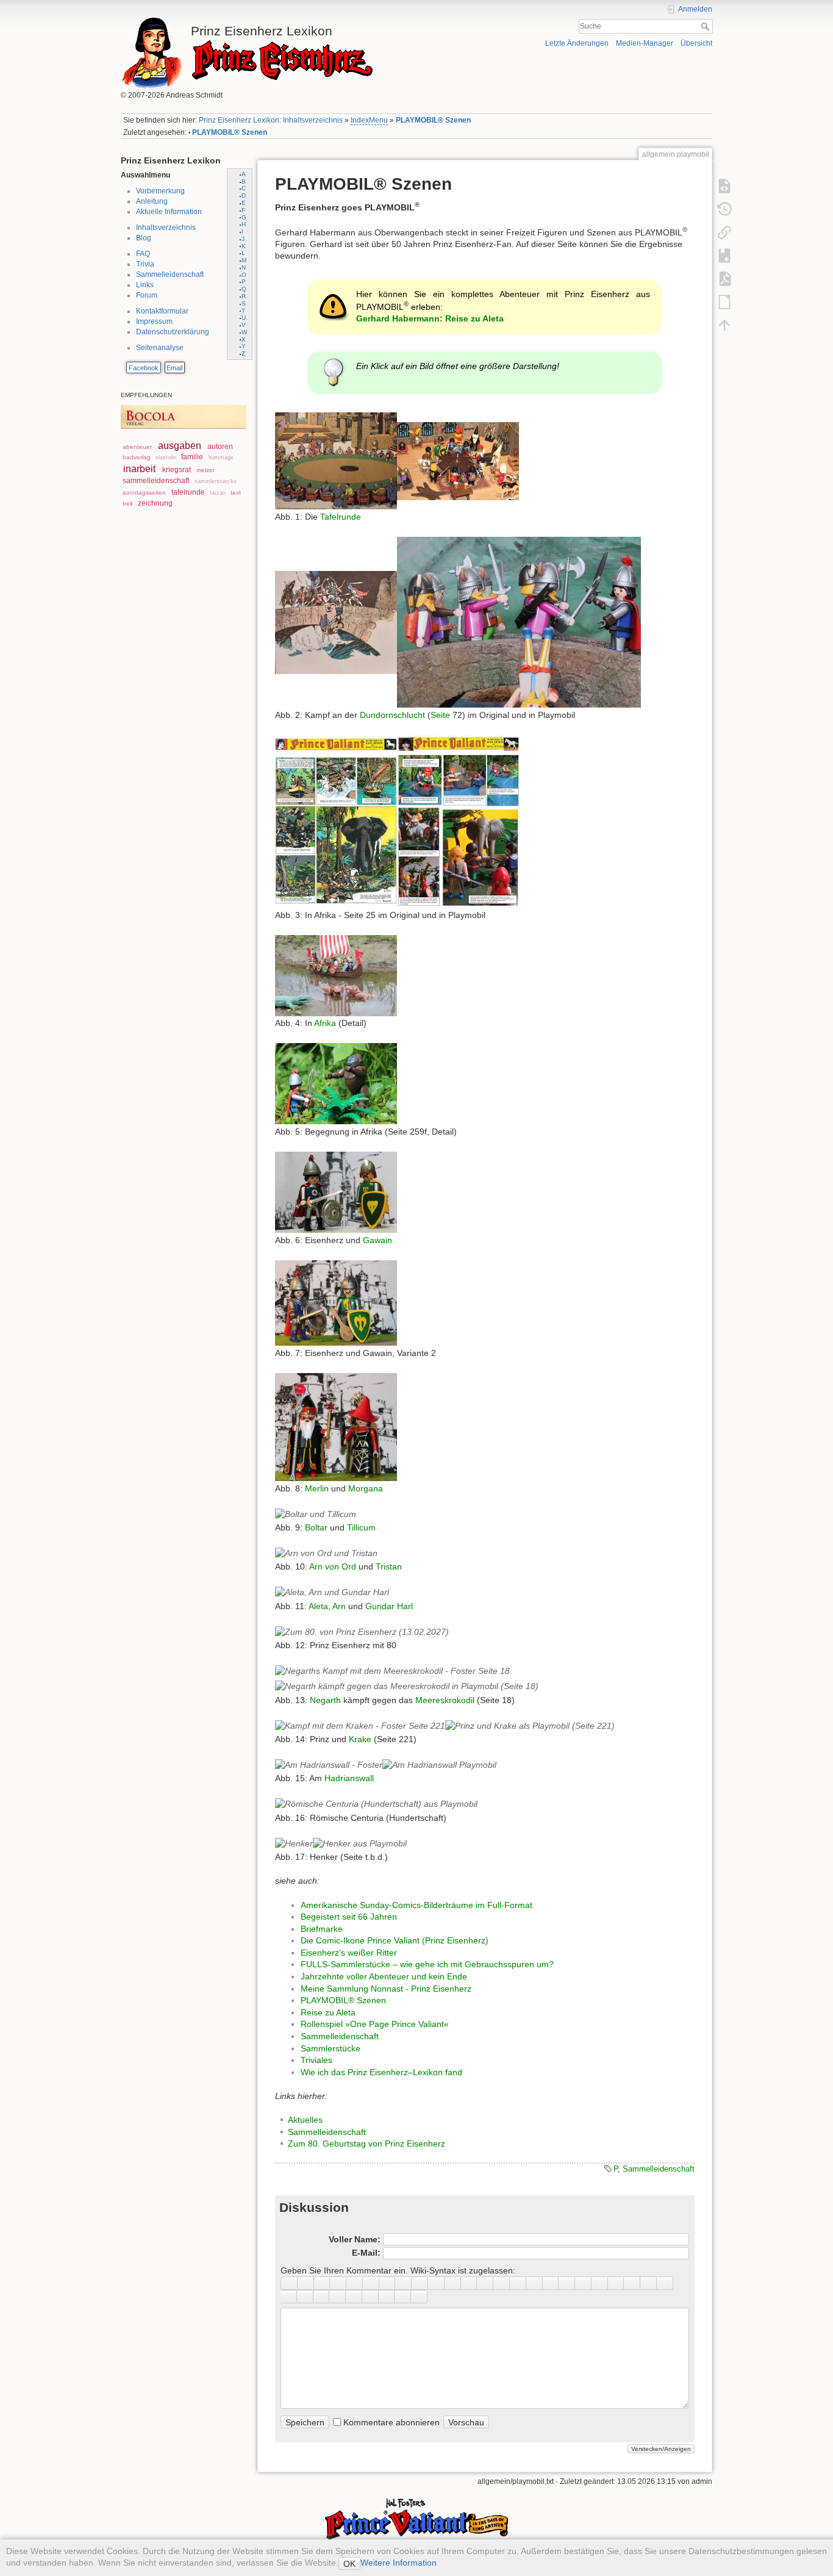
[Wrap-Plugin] (289, 2297)
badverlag (137, 457)
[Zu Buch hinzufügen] (724, 255)
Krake (360, 1739)
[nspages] (632, 2283)
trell (127, 504)
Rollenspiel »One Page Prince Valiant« (375, 2024)
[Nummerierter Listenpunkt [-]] (469, 2283)
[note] (322, 2297)
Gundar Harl (389, 1606)
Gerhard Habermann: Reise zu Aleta (430, 318)
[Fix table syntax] (649, 2283)
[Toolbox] (419, 2297)
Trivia (145, 264)
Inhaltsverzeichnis (166, 228)
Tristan (389, 1566)
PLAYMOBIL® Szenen (433, 120)
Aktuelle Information (169, 212)
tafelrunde (188, 492)
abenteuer (137, 447)
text (236, 493)
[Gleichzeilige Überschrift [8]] (371, 2283)
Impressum (154, 321)
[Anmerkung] (616, 2283)
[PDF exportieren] (724, 278)
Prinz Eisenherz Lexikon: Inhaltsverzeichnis (271, 120)
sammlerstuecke (216, 481)
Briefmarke (322, 1929)
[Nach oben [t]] (724, 325)
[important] (354, 2297)
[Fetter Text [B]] (289, 2283)
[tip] (338, 2297)
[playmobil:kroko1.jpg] (392, 1671)
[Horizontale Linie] (502, 2283)
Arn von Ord (333, 1566)
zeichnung (155, 503)
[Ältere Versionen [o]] (724, 209)
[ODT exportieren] (724, 301)
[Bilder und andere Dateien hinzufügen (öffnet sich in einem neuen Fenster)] (518, 2283)
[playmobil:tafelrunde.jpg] (458, 461)
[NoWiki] (387, 2297)
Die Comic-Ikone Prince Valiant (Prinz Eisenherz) (395, 1940)
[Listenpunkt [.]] (485, 2283)
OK (349, 2564)
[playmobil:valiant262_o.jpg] (336, 820)
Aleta (318, 1606)
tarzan (218, 493)
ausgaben (180, 446)
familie (192, 457)
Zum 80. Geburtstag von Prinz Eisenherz (366, 2144)
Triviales (316, 2060)
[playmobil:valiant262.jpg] (458, 820)
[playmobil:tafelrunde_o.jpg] (336, 461)
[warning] (370, 2297)
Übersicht (696, 43)
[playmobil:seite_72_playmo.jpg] (519, 622)
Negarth (325, 1700)
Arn (339, 1606)
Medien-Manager (645, 43)
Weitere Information (399, 2563)
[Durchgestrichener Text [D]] (355, 2283)
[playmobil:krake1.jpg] (530, 1725)
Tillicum (361, 1527)
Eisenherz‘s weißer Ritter (349, 1953)
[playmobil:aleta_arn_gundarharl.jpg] (332, 1592)
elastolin (166, 457)
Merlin (317, 1488)
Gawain (377, 1240)
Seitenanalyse (160, 348)
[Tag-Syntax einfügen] (665, 2283)
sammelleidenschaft (156, 481)
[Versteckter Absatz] (583, 2283)
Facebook (144, 368)
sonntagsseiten (144, 493)
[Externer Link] (453, 2283)
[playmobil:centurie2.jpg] (376, 1804)
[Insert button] (567, 2283)
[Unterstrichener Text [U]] (322, 2283)
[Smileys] (534, 2283)
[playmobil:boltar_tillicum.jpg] (316, 1513)
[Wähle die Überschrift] (420, 2283)
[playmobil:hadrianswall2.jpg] (439, 1765)
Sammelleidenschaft (170, 274)
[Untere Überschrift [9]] (388, 2283)
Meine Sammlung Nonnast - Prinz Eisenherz (386, 1989)
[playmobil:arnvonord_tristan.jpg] (326, 1552)
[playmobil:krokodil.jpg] (407, 1686)
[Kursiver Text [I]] (306, 2283)
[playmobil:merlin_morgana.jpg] (336, 1426)
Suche (706, 26)
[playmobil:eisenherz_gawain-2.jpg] (336, 1302)
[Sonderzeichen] (551, 2283)
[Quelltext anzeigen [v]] (724, 185)
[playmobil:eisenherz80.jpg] (362, 1631)
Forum (147, 295)
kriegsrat (177, 470)
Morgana (366, 1488)
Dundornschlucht (392, 715)
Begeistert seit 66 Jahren (349, 1917)
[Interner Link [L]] (436, 2283)
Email (174, 368)
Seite (440, 715)
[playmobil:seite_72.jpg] (336, 622)
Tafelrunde (341, 517)
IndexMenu (369, 120)
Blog (144, 238)
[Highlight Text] (305, 2297)
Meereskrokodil (445, 1700)
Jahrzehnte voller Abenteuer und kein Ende (384, 1976)
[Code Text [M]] (338, 2283)
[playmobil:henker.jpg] (294, 1843)
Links (145, 285)
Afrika (325, 1023)
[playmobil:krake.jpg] (360, 1725)
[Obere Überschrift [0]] (403, 2283)
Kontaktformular (162, 311)
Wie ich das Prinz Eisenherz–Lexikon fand (381, 2072)
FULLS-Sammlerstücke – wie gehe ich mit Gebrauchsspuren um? (427, 1964)
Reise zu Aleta (328, 2012)
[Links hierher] (724, 232)
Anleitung (152, 201)
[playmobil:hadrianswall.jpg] (329, 1765)
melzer (206, 470)
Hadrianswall (349, 1778)
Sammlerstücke (331, 2048)
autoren (220, 447)
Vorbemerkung (160, 191)
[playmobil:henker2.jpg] (360, 1843)
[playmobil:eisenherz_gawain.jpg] (336, 1191)
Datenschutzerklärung (173, 332)
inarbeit (139, 469)
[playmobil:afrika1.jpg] (336, 975)
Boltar (316, 1527)
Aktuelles (305, 2120)
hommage (221, 457)
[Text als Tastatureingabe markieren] (600, 2283)
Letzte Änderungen (577, 43)
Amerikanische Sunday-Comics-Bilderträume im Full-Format (416, 1905)
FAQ (143, 254)
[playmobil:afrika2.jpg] (336, 1083)
